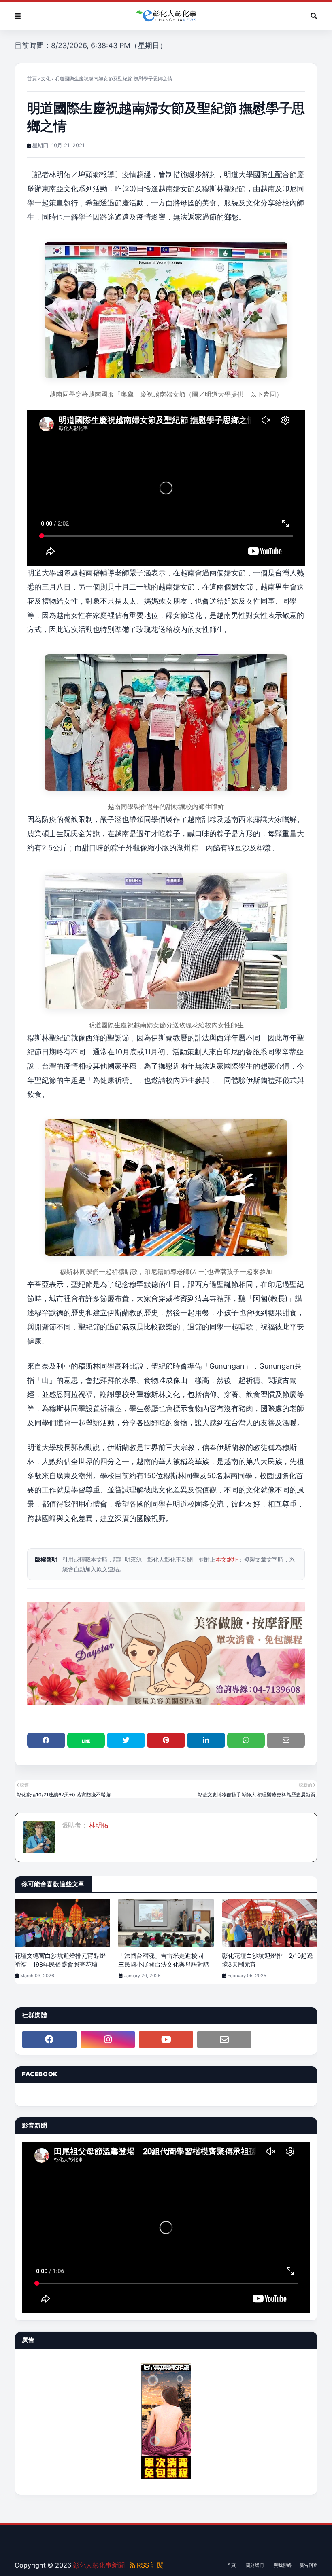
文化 (46, 79)
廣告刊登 (309, 2565)
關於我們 (255, 2565)
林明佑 (98, 1825)
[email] (224, 2039)
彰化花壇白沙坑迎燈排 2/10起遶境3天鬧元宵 (267, 1960)
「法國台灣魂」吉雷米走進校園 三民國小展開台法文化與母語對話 (164, 1960)
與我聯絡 (283, 2565)
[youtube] (166, 2039)
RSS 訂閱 (149, 2565)
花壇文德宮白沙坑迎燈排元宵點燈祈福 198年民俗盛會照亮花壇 (60, 1960)
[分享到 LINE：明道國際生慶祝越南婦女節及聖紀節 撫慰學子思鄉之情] (86, 1740)
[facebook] (49, 2039)
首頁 (32, 79)
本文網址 (227, 1559)
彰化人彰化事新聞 (99, 2565)
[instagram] (108, 2039)
